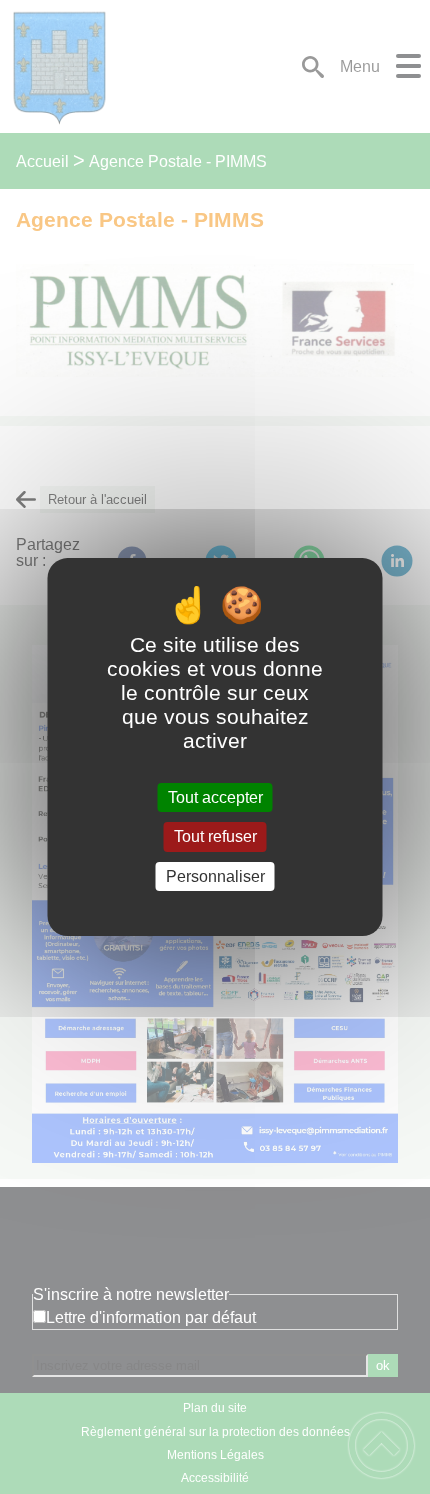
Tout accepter (215, 797)
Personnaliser (215, 876)
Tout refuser (215, 837)
